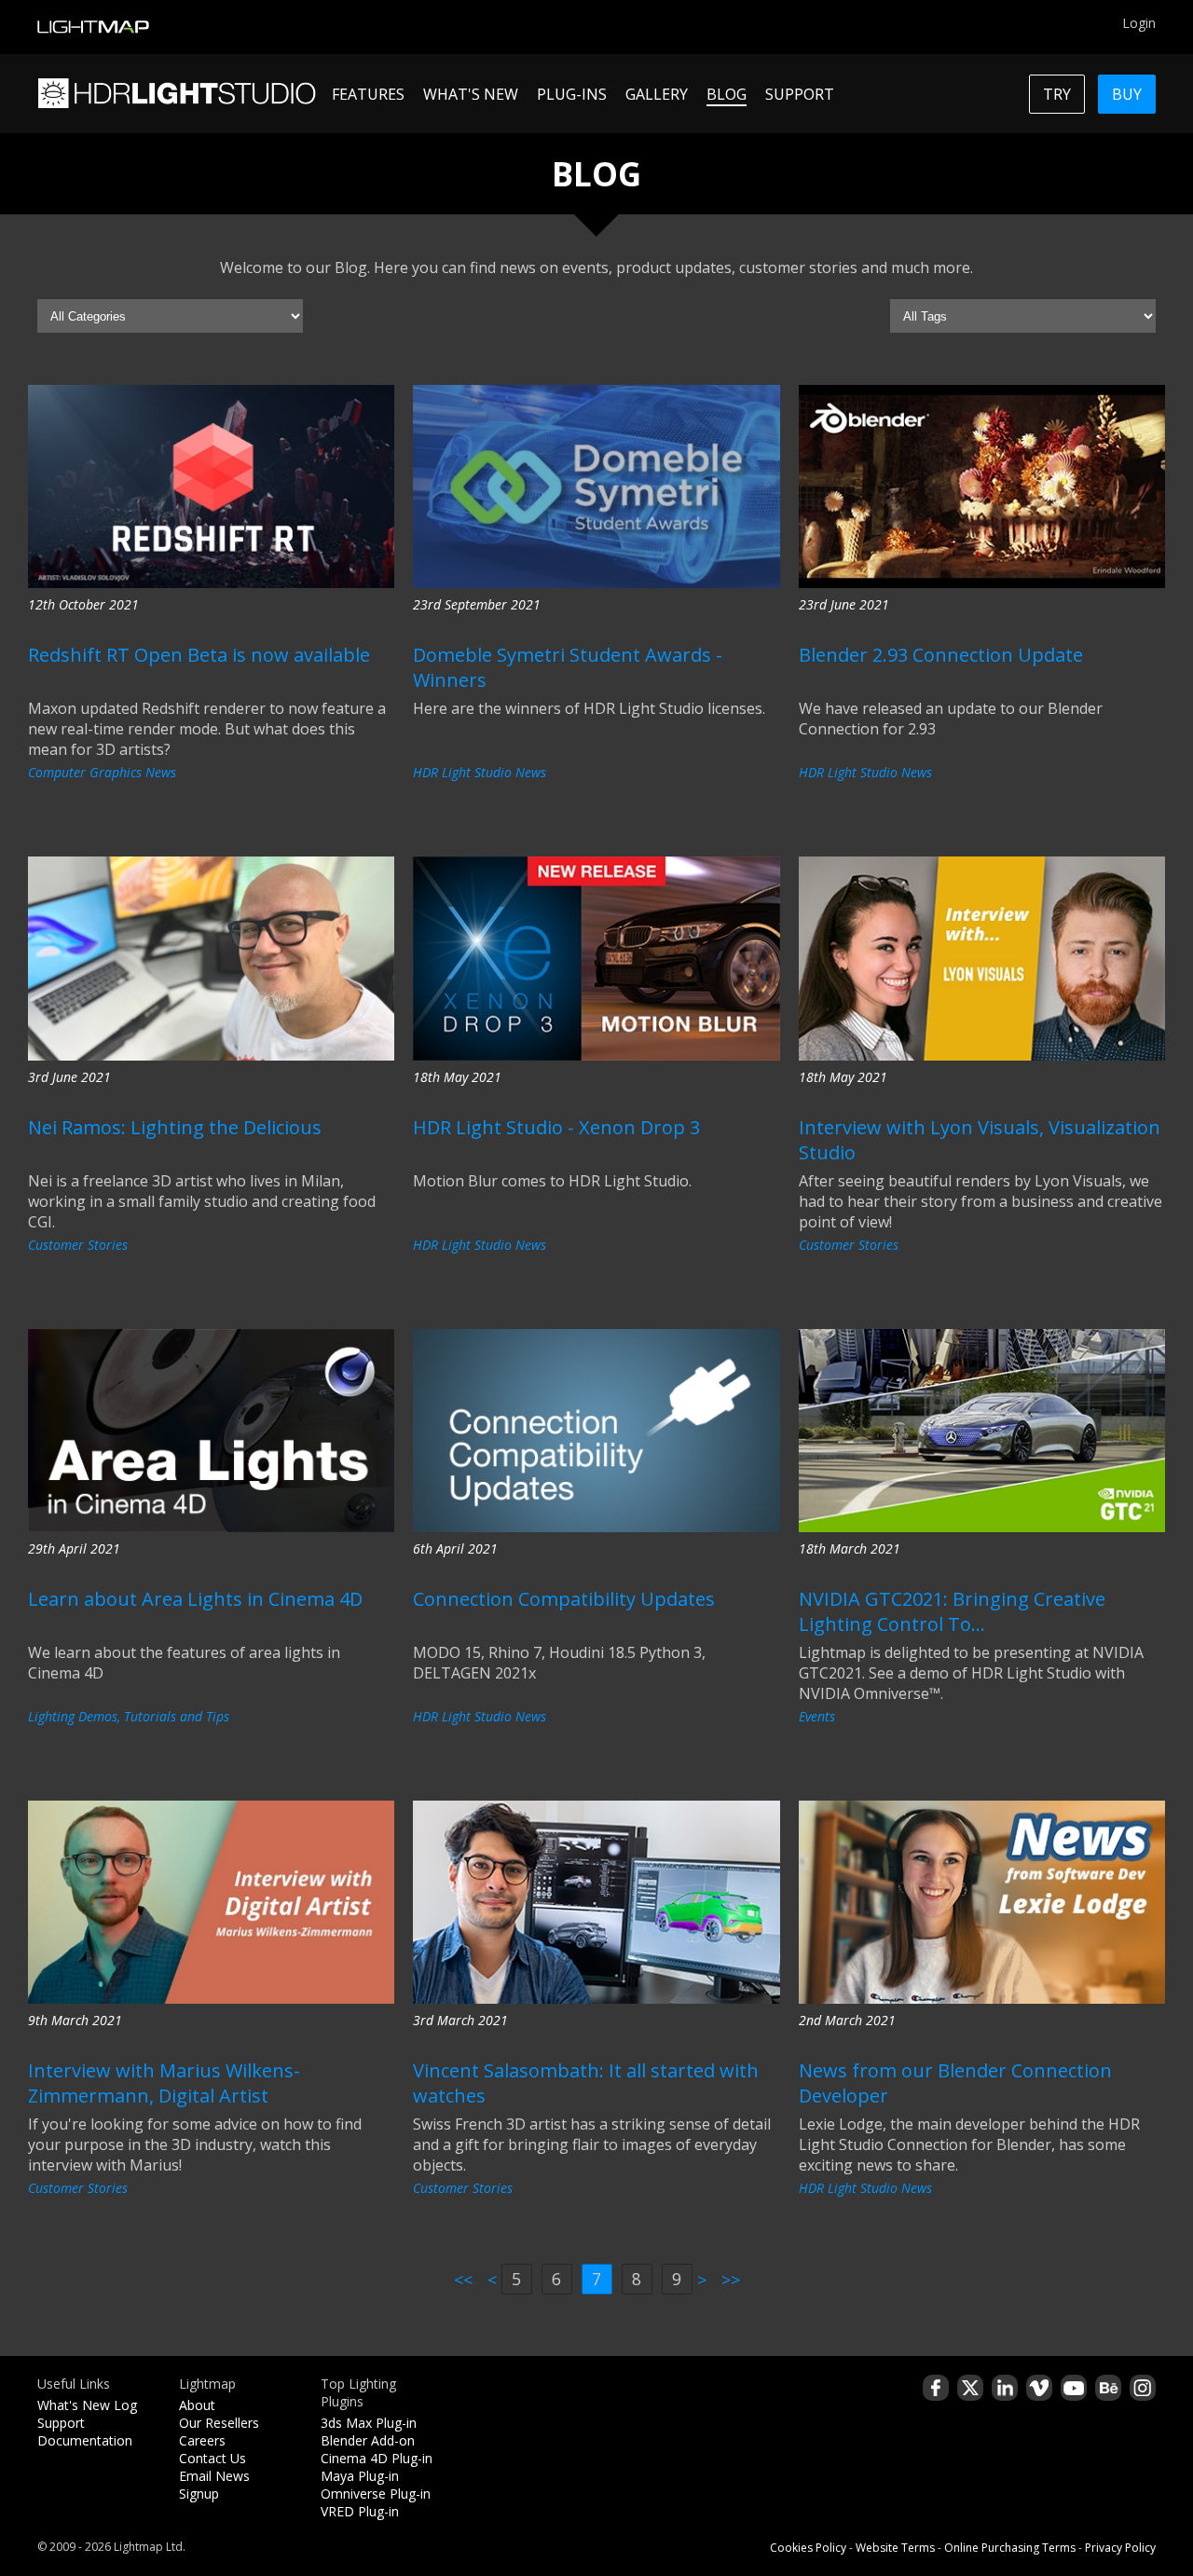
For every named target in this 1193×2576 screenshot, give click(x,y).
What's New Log (87, 2405)
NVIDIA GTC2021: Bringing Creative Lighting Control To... (952, 1611)
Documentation (85, 2440)
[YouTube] (1074, 2388)
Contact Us (213, 2458)
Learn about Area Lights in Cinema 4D (195, 1599)
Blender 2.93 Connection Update (941, 655)
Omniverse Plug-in (376, 2494)
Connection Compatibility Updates (564, 1599)
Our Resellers (219, 2423)
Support (61, 2423)
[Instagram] (1143, 2388)
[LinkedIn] (1005, 2388)
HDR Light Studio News (480, 772)
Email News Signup (214, 2485)
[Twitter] (970, 2388)
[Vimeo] (1039, 2388)
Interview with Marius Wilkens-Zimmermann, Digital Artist (164, 2083)
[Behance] (1108, 2388)
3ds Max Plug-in (369, 2423)
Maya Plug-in (360, 2476)
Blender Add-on (368, 2440)
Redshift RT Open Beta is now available (199, 655)
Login (1139, 23)
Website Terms (895, 2548)
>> (731, 2280)
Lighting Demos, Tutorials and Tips (129, 1716)
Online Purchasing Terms (1010, 2548)
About (197, 2405)
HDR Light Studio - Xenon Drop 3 (556, 1127)
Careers (202, 2440)
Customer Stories (78, 1245)
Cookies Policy (808, 2548)
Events (817, 1716)
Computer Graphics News (102, 772)
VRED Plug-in (360, 2511)
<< (463, 2280)
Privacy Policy (1120, 2548)
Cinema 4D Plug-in (377, 2458)
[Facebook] (936, 2388)
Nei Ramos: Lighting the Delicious (175, 1127)
